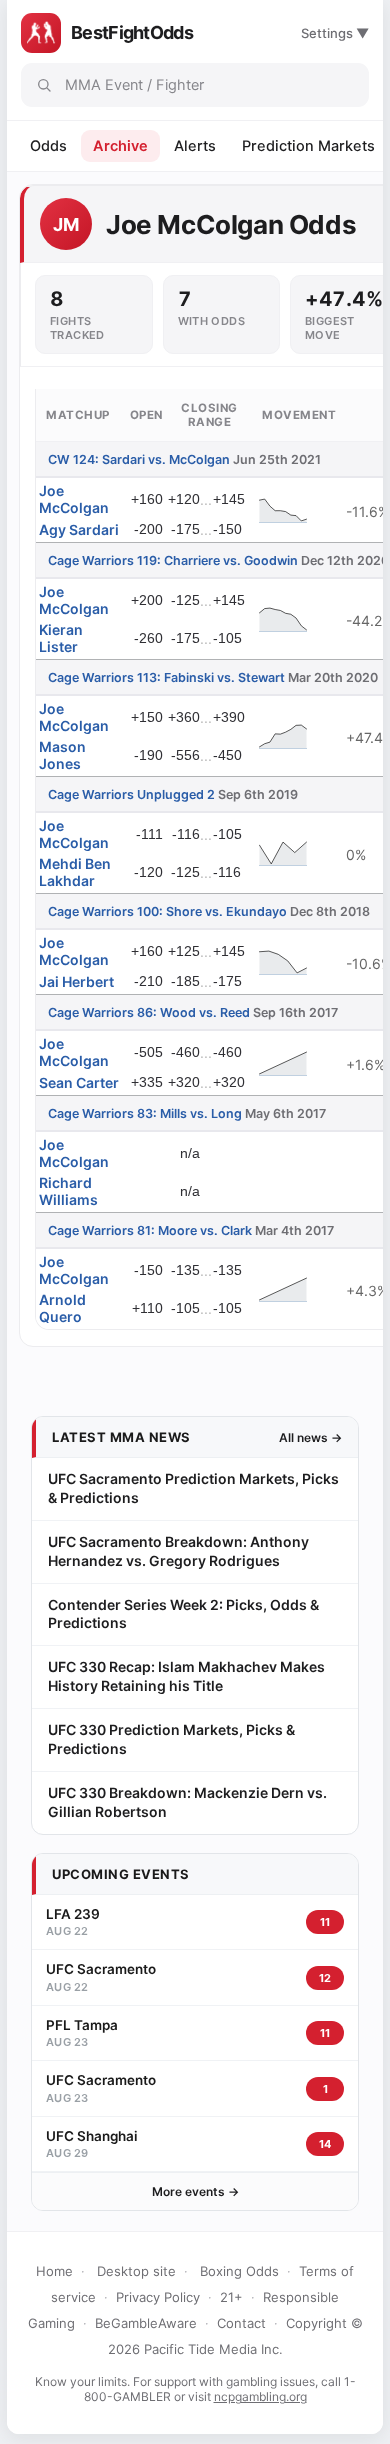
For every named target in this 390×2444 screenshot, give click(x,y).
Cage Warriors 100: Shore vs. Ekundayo (167, 911)
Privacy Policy (158, 2297)
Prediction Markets (308, 146)
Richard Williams (68, 1191)
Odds (48, 146)
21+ (231, 2297)
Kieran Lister (61, 638)
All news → (310, 1437)
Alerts (195, 146)
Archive (120, 146)
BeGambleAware (146, 2323)
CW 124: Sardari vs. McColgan (139, 459)
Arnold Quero (62, 1308)
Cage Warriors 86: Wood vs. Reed (149, 1012)
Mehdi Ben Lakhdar (75, 872)
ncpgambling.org (260, 2396)
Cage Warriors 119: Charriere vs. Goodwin (173, 560)
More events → (195, 2191)
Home (54, 2271)
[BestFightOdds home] (41, 33)
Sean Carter (79, 1082)
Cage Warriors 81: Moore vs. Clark (150, 1230)
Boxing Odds (239, 2271)
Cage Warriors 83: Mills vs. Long (145, 1113)
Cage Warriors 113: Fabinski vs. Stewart (166, 677)
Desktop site (136, 2271)
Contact (241, 2323)
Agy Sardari (79, 529)
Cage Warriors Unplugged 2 (131, 794)
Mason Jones (62, 755)
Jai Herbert (76, 981)
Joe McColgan (74, 499)
